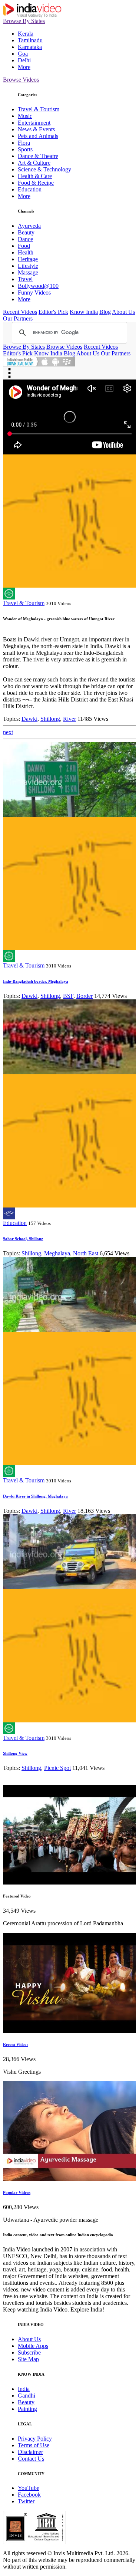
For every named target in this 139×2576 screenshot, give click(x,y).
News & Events (36, 129)
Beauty (26, 232)
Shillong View (15, 1753)
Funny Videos (34, 293)
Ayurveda (29, 226)
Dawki (29, 719)
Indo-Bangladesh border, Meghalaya (36, 981)
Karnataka (30, 47)
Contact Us (31, 2459)
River (69, 719)
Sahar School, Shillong (23, 1239)
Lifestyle (28, 266)
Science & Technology (44, 169)
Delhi (24, 60)
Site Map (28, 2359)
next (8, 732)
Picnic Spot (57, 1768)
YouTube (29, 2488)
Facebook (29, 2495)
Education (30, 189)
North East (86, 1253)
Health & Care (35, 176)
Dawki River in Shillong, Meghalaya (35, 1496)
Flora (24, 143)
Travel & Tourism (39, 109)
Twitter (26, 2501)
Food (24, 246)
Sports (25, 149)
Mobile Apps (33, 2346)
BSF (68, 996)
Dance (25, 239)
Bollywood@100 (38, 286)
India (24, 2389)
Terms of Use (34, 2445)
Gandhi (27, 2396)
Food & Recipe (36, 183)
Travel (25, 279)
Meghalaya (57, 1253)
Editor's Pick (53, 312)
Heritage (28, 259)
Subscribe (29, 2352)
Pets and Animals (38, 136)
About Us (123, 312)
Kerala (26, 34)
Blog (105, 312)
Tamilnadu (30, 40)
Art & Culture (34, 163)
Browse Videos (21, 80)
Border (85, 996)
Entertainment (34, 123)
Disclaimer (30, 2452)
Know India (84, 312)
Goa (23, 54)
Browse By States (24, 21)
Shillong (50, 719)
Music (25, 116)
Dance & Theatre (38, 156)
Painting (27, 2409)
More (24, 67)
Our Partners (18, 318)
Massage (28, 272)
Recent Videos (20, 312)
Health (26, 252)
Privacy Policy (35, 2439)
